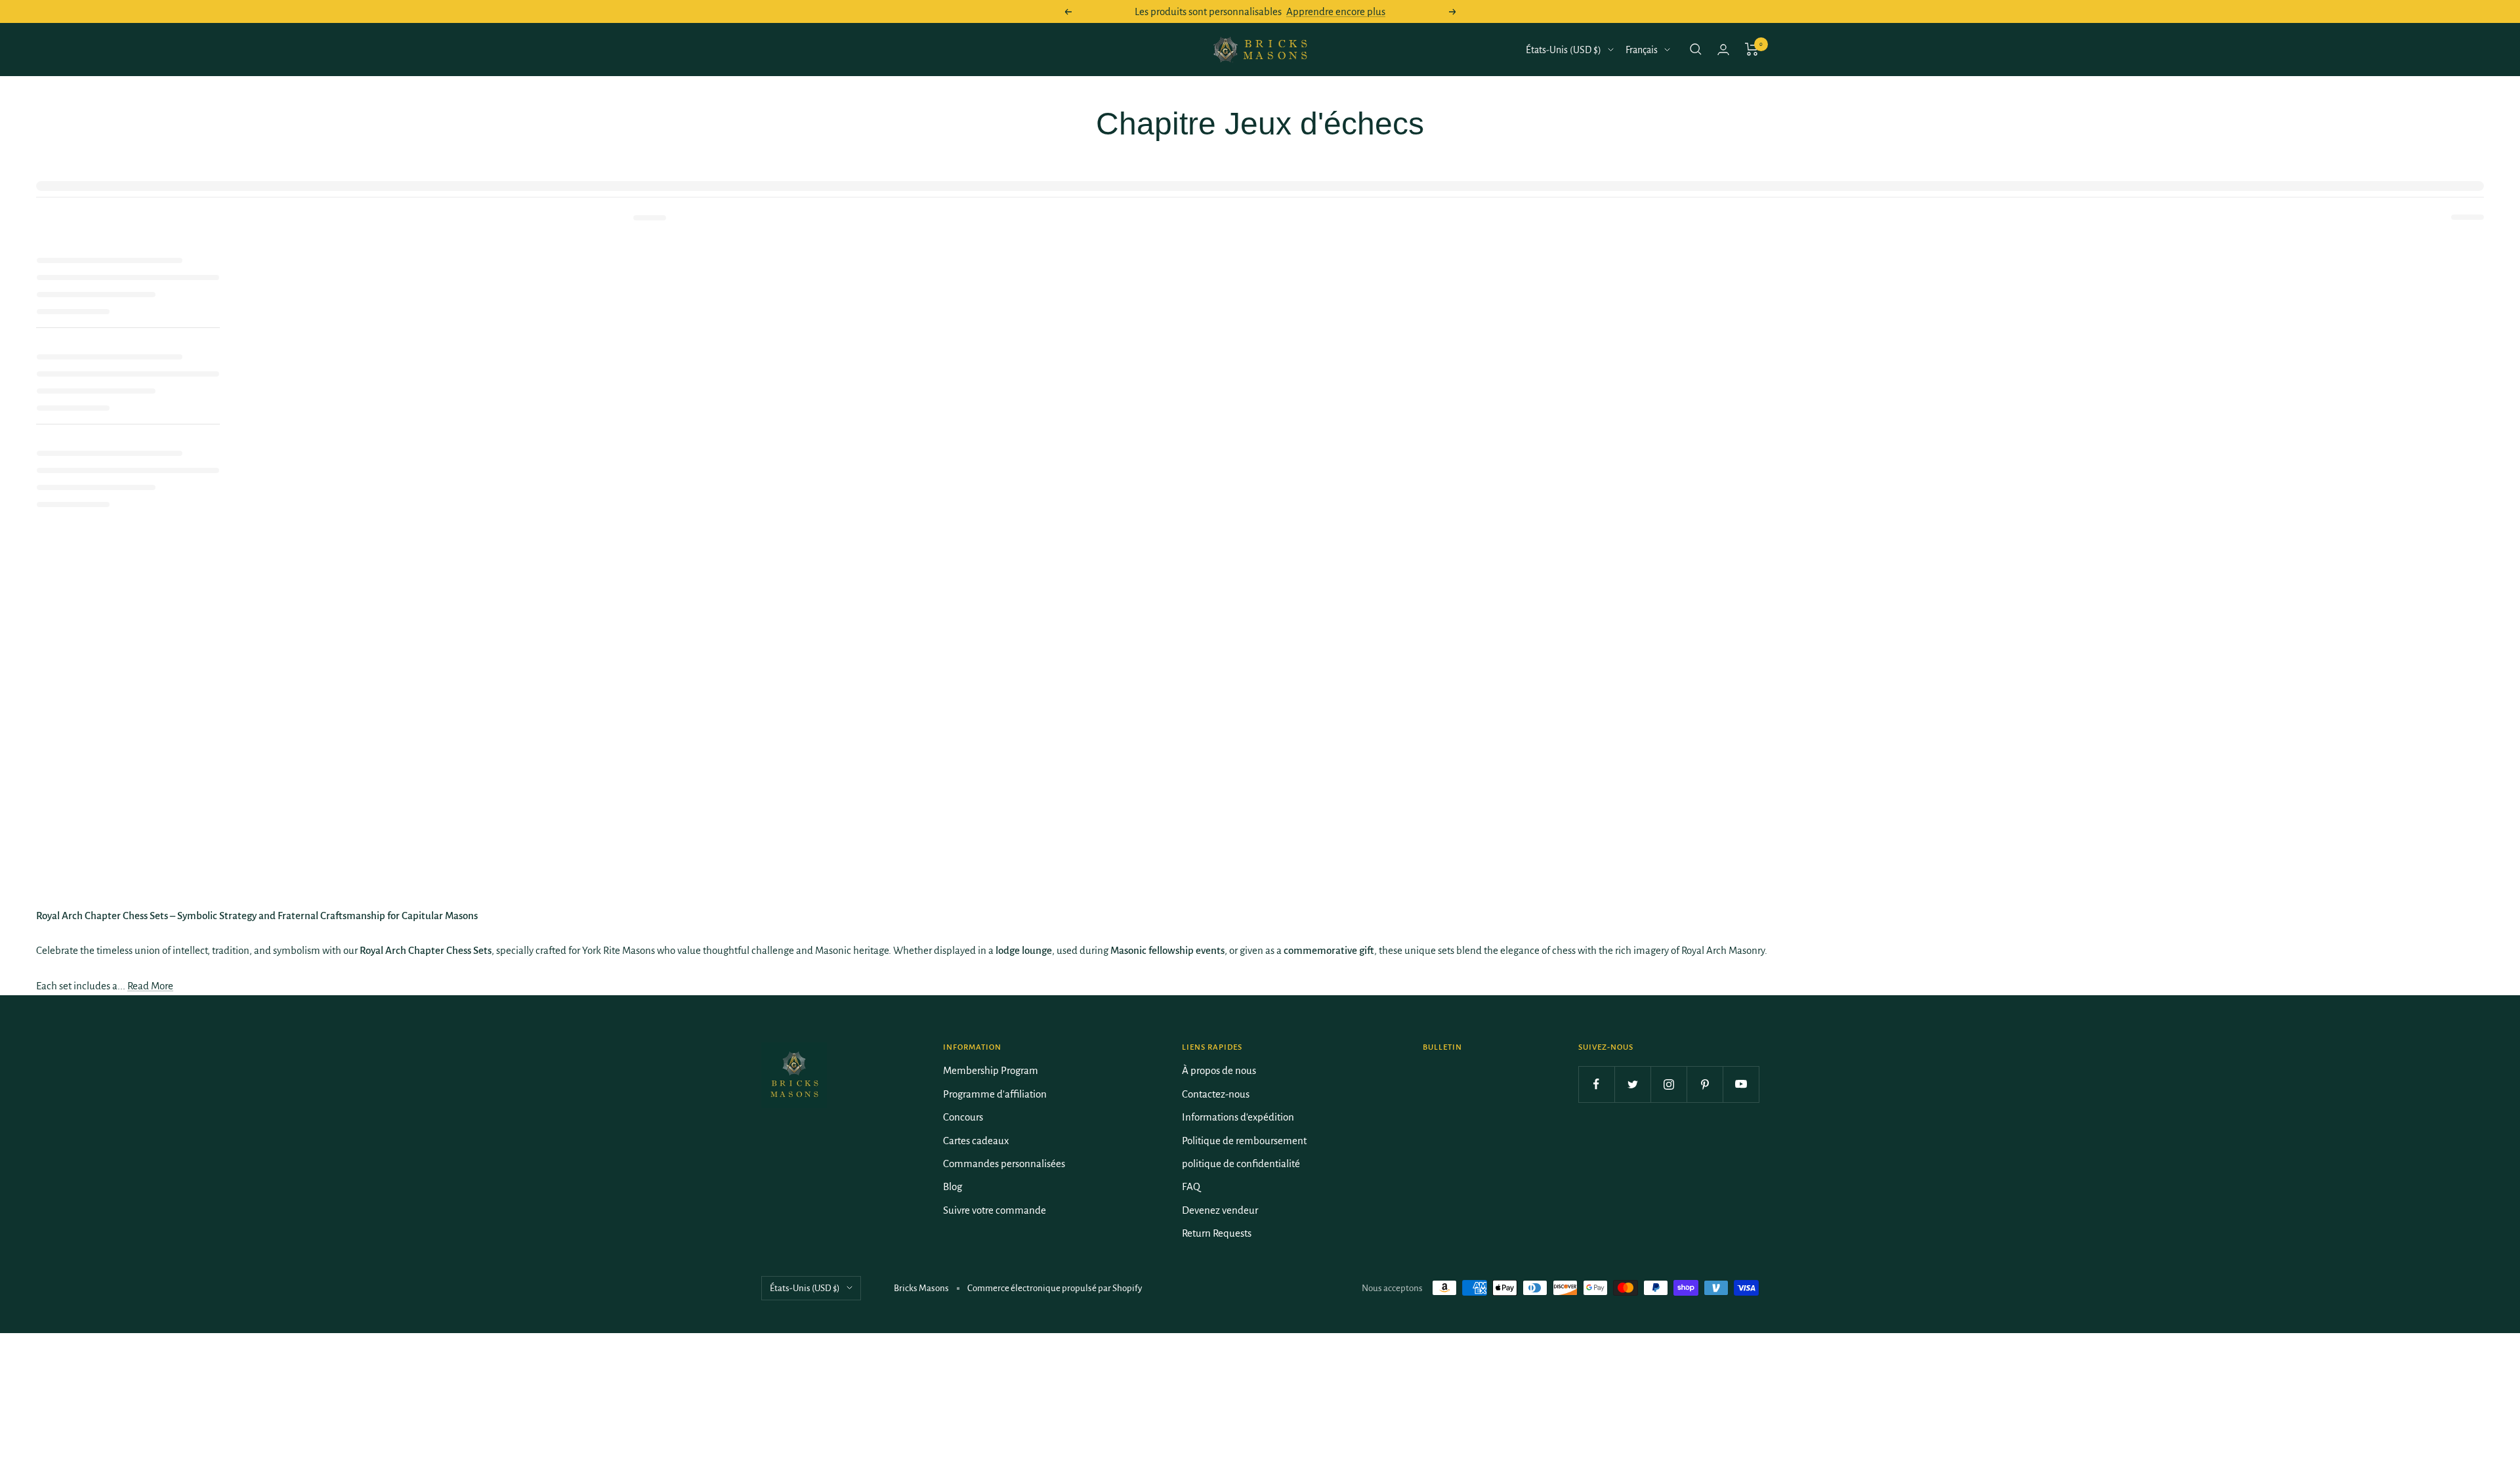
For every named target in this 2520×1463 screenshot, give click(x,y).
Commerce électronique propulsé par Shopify (1055, 1288)
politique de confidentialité (1241, 1164)
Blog (953, 1186)
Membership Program (991, 1070)
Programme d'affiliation (995, 1094)
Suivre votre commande (995, 1210)
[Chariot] (1752, 49)
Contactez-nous (1216, 1094)
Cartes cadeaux (976, 1141)
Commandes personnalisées (1004, 1164)
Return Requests (1217, 1233)
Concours (963, 1117)
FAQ (1191, 1186)
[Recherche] (1696, 49)
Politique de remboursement (1244, 1141)
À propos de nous (1219, 1070)
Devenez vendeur (1220, 1210)
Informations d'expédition (1238, 1117)
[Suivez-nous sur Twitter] (1632, 1084)
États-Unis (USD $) (1564, 50)
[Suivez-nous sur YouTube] (1741, 1084)
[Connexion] (1723, 50)
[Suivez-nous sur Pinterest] (1705, 1084)
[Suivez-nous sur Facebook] (1596, 1084)
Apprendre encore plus (1336, 11)
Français (1642, 50)
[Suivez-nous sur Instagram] (1669, 1084)
